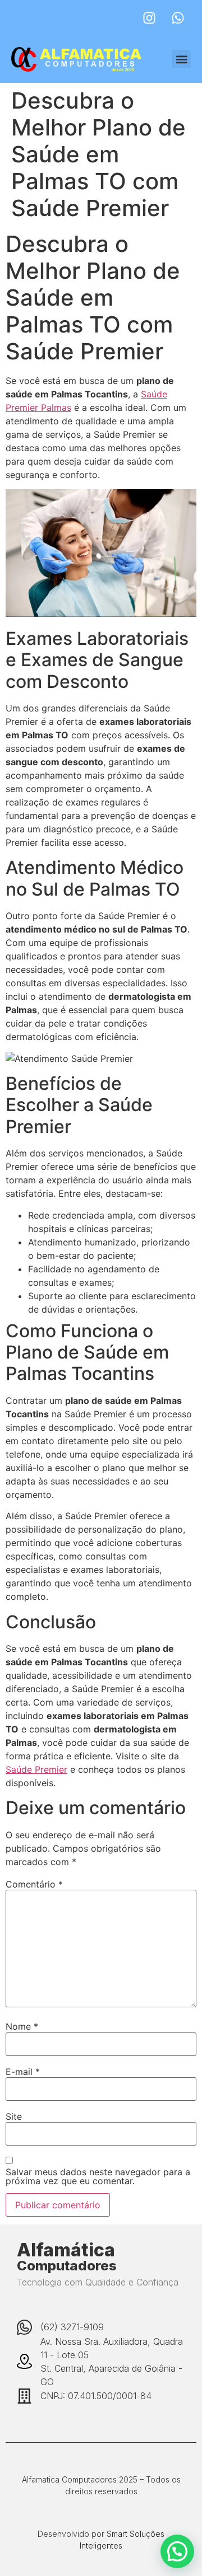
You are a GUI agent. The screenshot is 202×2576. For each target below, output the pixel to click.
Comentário (34, 1884)
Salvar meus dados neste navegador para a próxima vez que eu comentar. (98, 2176)
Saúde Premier (36, 1769)
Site (14, 2116)
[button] (182, 59)
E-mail (23, 2072)
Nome (22, 2026)
